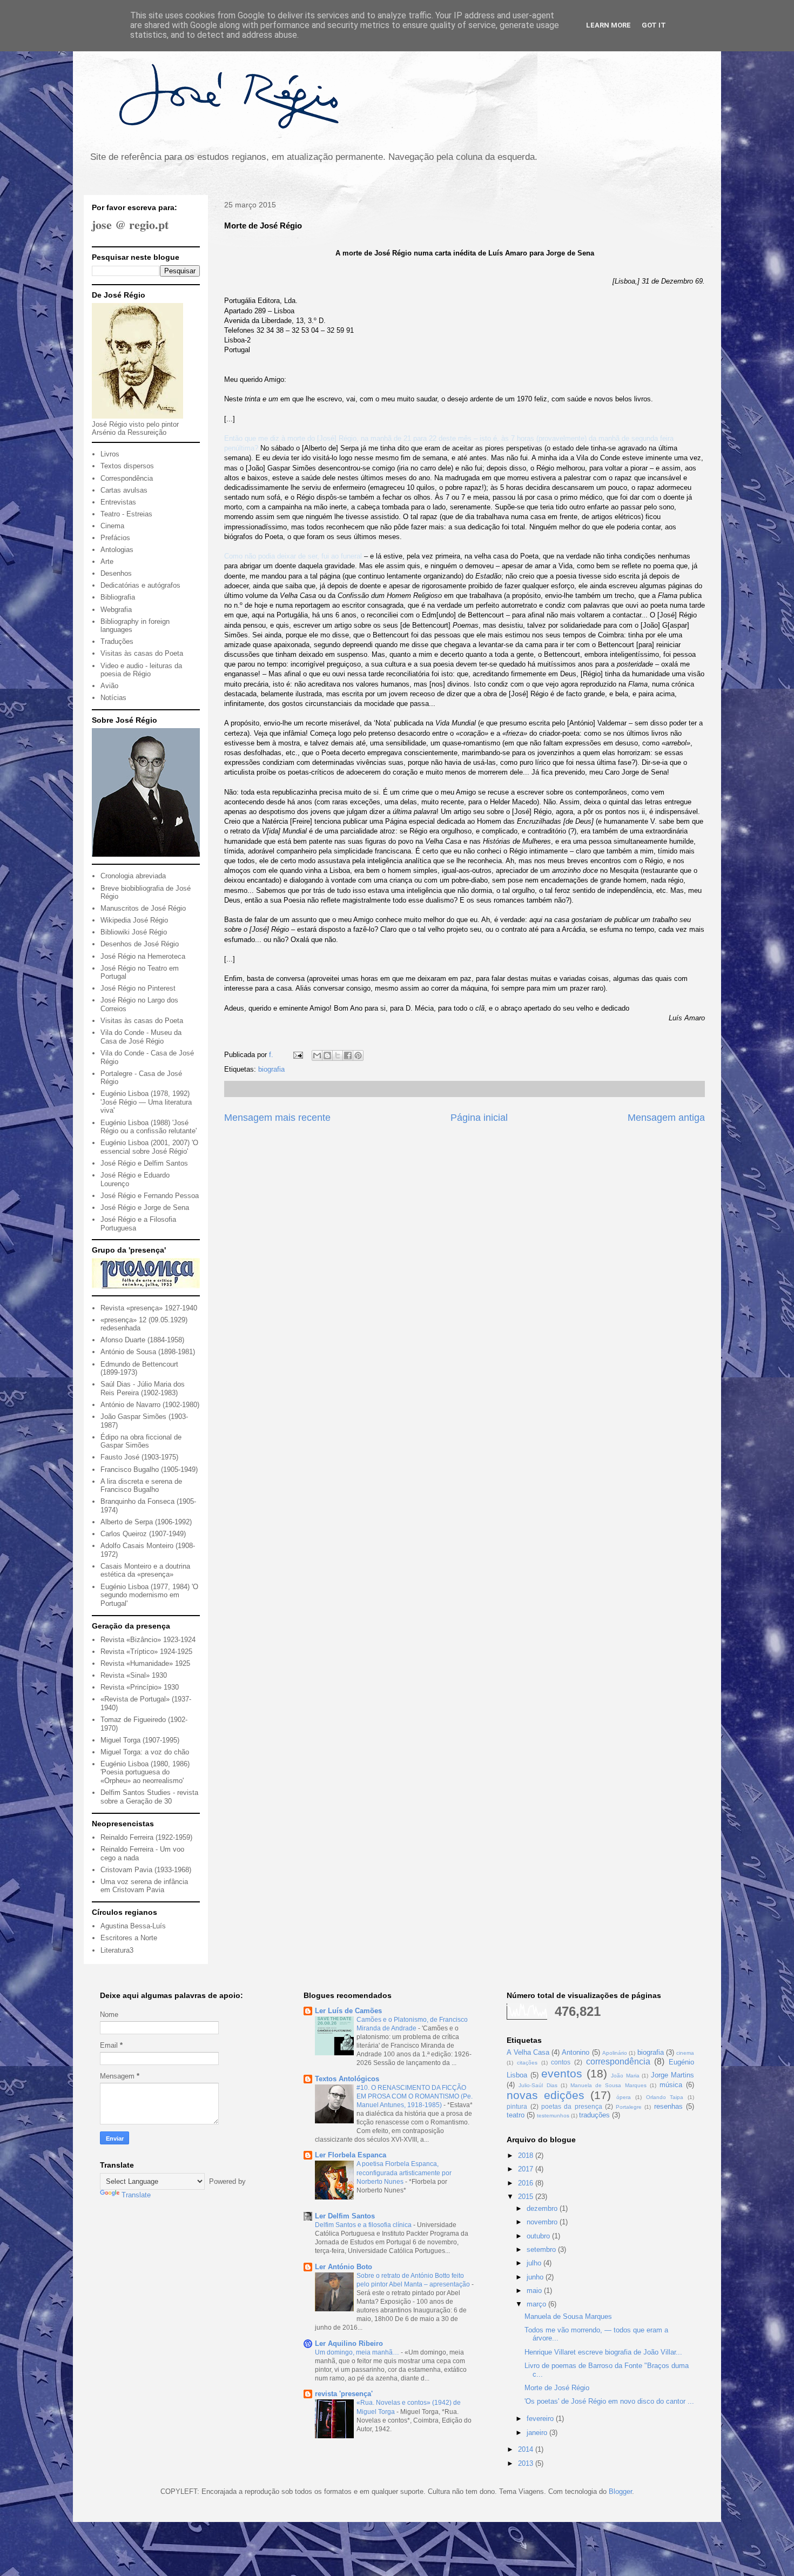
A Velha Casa (528, 2052)
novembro (543, 2222)
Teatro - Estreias (126, 514)
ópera (624, 2097)
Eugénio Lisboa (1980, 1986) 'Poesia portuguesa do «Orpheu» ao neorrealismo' (145, 1772)
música (671, 2085)
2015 (527, 2197)
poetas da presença (572, 2106)
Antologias (117, 550)
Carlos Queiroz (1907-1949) (143, 1534)
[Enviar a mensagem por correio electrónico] (297, 1055)
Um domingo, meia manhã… (358, 2352)
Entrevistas (118, 502)
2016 (527, 2183)
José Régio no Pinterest (138, 988)
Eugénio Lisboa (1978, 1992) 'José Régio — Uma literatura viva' (146, 1102)
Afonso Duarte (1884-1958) (142, 1340)
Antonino (576, 2052)
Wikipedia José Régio (134, 920)
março (537, 2304)
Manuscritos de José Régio (143, 908)
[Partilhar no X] (338, 1055)
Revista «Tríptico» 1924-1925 (146, 1652)
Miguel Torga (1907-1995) (140, 1740)
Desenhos (116, 573)
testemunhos (553, 2116)
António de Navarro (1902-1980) (150, 1405)
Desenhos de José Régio (140, 944)
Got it (654, 25)
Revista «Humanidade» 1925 (145, 1663)
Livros (110, 454)
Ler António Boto (344, 2267)
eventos (562, 2073)
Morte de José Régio (557, 2388)
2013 (527, 2463)
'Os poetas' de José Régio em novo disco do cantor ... (609, 2401)
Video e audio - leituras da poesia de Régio (141, 670)
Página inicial (479, 1118)
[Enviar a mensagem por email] (317, 1055)
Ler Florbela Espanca (351, 2155)
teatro (516, 2115)
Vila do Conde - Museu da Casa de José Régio (141, 1037)
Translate (136, 2195)
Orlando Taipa (665, 2097)
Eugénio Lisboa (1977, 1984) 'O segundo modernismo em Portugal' (149, 1595)
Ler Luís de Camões (348, 2011)
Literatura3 (117, 1950)
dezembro (543, 2208)
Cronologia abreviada (133, 876)
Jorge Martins (672, 2075)
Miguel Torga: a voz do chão (145, 1752)
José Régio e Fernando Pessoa (150, 1196)
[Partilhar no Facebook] (348, 1055)
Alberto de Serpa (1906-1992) (146, 1522)
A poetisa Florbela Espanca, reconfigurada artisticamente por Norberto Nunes (404, 2173)
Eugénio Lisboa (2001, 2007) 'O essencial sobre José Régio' (149, 1147)
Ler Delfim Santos (345, 2216)
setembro (542, 2249)
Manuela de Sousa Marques (608, 2085)
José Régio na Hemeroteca (143, 956)
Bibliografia (118, 597)
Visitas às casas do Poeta (142, 653)
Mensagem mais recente (277, 1118)
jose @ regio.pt (130, 224)
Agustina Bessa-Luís (133, 1926)
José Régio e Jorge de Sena (145, 1208)
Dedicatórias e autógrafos (140, 585)
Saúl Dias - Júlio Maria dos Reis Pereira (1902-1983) (143, 1388)
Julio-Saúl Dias (538, 2085)
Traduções (117, 641)
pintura (517, 2106)
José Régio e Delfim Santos (144, 1163)
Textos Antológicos (347, 2079)
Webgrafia (116, 610)
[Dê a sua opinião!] (327, 1055)
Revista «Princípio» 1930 (140, 1687)
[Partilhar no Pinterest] (358, 1055)
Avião (109, 686)
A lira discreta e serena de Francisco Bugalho (141, 1486)
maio (535, 2291)
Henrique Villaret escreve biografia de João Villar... (603, 2352)
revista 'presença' (344, 2394)
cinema (685, 2053)
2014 (527, 2449)
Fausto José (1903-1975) (139, 1457)
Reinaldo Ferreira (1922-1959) (146, 1837)
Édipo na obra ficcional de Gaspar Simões (141, 1441)
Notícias (113, 698)
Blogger (620, 2491)
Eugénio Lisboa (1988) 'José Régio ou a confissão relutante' (149, 1127)
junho (536, 2277)
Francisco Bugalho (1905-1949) (149, 1469)
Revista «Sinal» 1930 (134, 1675)
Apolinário (615, 2053)
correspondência (618, 2062)
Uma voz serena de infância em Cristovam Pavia (144, 1886)
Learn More (608, 25)
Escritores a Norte (129, 1938)
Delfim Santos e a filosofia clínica (364, 2225)
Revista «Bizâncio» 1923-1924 (148, 1640)
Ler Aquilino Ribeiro (349, 2343)
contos (561, 2062)
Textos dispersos (127, 466)
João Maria (625, 2076)
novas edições (546, 2095)
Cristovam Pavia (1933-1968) (146, 1870)
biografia (271, 1069)
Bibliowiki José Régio (134, 932)
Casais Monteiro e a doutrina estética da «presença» (145, 1571)
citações (527, 2063)
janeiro (538, 2433)
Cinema (112, 526)
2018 (527, 2155)
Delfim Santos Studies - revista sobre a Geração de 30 (149, 1797)
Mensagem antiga (666, 1118)
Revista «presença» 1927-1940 (149, 1308)
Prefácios (115, 538)
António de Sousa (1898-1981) (148, 1352)
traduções (594, 2115)
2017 (527, 2169)
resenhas (668, 2106)
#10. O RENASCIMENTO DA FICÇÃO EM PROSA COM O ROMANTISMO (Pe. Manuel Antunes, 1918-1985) (415, 2096)
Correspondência (127, 478)
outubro (539, 2236)
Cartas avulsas (124, 490)
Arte (107, 561)
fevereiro (541, 2419)
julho (535, 2263)
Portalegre (629, 2107)
